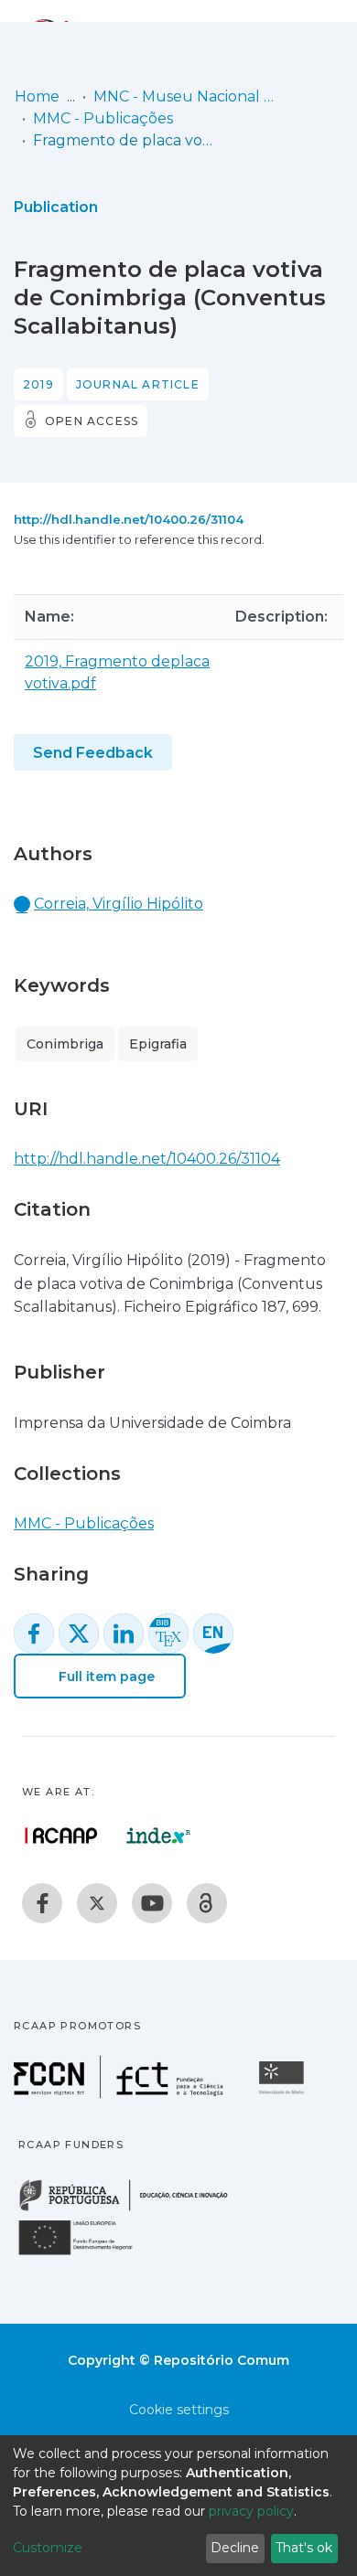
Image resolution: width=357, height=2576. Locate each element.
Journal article (138, 384)
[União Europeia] (86, 2254)
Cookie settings (179, 2410)
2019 (38, 384)
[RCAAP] (207, 1903)
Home (37, 96)
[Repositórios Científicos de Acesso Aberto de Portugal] (61, 1836)
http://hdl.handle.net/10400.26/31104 (129, 519)
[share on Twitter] (79, 1634)
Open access (92, 421)
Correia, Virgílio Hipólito (119, 904)
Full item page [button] (105, 1677)
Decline (235, 2548)
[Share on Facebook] (34, 1634)
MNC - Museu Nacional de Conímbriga (185, 96)
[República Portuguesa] (133, 2209)
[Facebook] (42, 1903)
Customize (48, 2548)
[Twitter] (97, 1903)
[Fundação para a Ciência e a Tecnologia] (121, 2093)
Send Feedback (93, 753)
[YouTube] (152, 1903)
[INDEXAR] (159, 1836)
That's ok (304, 2548)
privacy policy (251, 2511)
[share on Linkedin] (124, 1634)
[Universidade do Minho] (284, 2093)
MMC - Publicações (103, 118)
